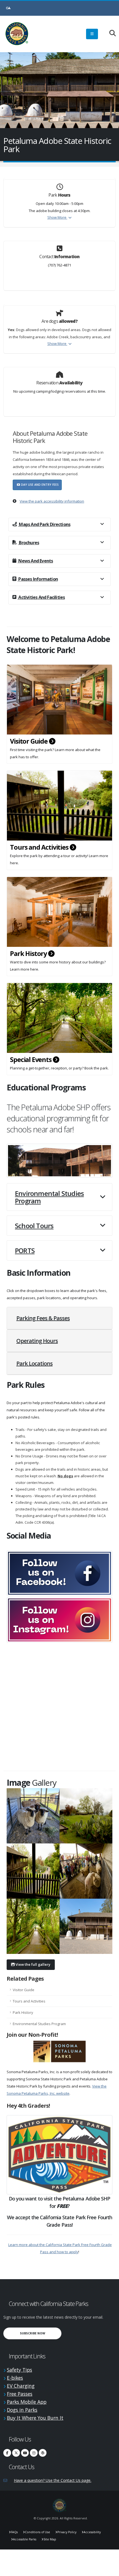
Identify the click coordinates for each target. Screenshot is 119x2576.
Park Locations (34, 1363)
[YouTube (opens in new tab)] (25, 2453)
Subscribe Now (41, 2333)
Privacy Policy (67, 2532)
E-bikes (15, 2378)
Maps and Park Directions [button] (44, 524)
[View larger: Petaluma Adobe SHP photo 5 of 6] (33, 1926)
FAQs (14, 2532)
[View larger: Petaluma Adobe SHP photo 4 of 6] (86, 1871)
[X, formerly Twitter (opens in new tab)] (16, 2453)
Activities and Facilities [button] (41, 597)
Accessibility (92, 2532)
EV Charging (21, 2386)
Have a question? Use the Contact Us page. (53, 2480)
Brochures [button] (29, 543)
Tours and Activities (40, 847)
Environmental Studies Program (39, 2024)
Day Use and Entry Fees (39, 485)
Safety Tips (20, 2370)
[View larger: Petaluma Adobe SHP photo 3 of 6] (33, 1871)
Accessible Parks (25, 2539)
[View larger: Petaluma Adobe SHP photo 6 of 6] (86, 1926)
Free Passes (20, 2394)
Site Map (50, 2539)
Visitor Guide (29, 741)
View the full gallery (33, 1964)
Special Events (31, 1060)
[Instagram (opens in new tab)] (34, 2453)
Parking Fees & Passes (43, 1318)
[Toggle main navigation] (92, 34)
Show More (57, 217)
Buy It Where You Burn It (35, 2418)
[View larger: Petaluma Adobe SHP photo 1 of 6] (33, 1816)
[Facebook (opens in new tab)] (7, 2453)
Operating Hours (37, 1341)
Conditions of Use (37, 2532)
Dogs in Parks (22, 2410)
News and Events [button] (35, 561)
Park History (29, 953)
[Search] (110, 34)
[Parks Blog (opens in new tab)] (43, 2453)
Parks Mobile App (27, 2402)
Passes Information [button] (38, 579)
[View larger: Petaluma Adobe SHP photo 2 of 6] (86, 1816)
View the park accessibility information (52, 501)
